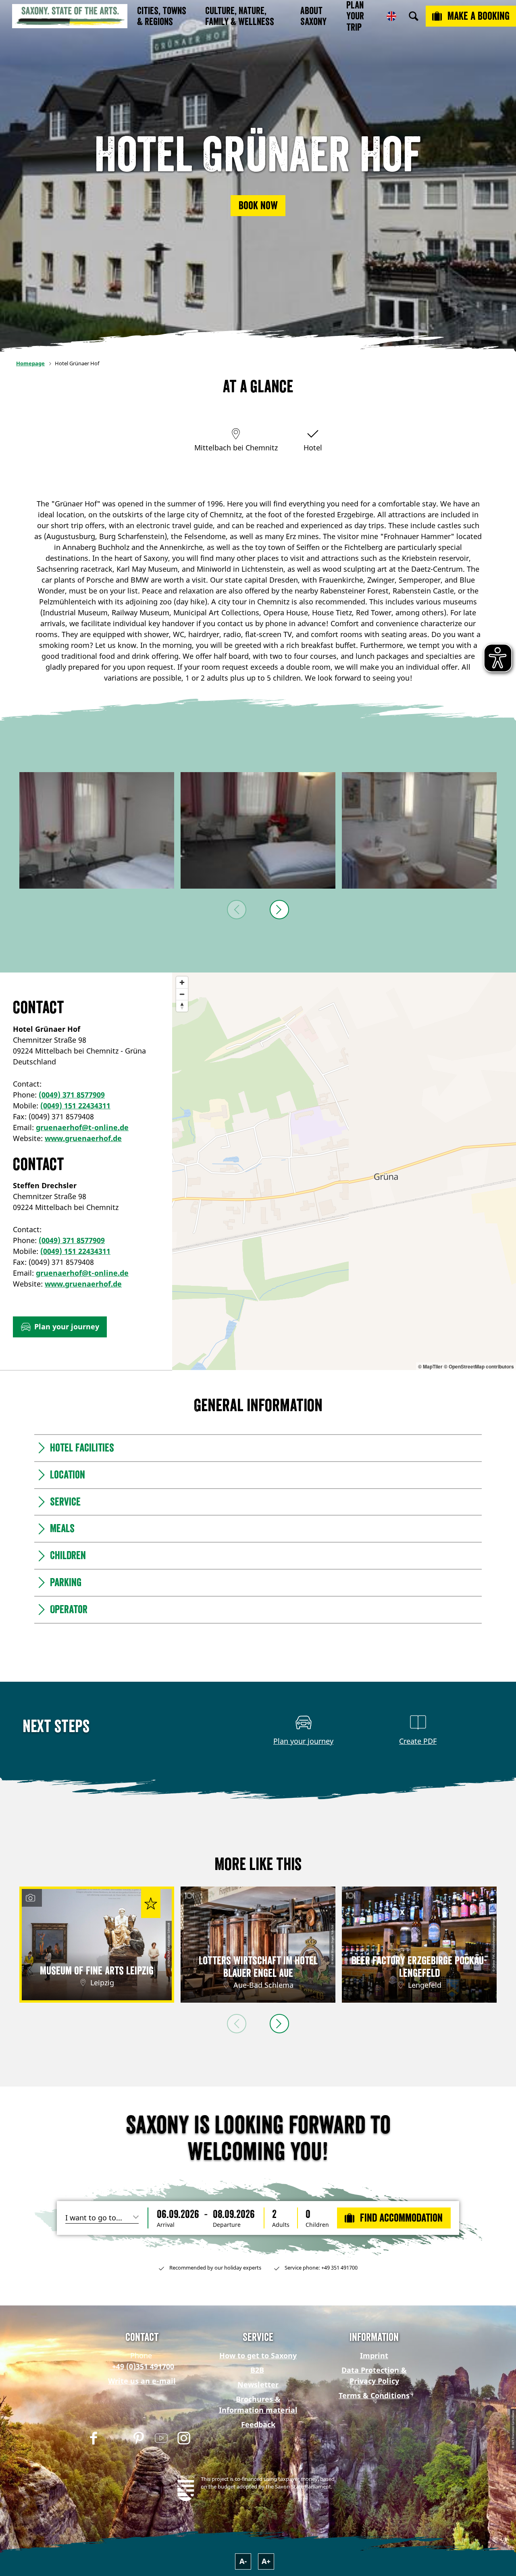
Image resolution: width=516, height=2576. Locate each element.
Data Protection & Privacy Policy (374, 2375)
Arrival (166, 2225)
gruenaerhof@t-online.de (82, 1127)
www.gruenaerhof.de (83, 1138)
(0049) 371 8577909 (72, 1095)
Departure (227, 2225)
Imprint (374, 2355)
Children (317, 2225)
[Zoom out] (182, 994)
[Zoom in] (182, 982)
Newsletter (258, 2384)
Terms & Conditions (374, 2395)
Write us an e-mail (142, 2381)
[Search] (414, 16)
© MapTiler (430, 1366)
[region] (344, 1171)
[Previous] (237, 910)
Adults (281, 2225)
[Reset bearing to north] (182, 1006)
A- (243, 2561)
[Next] (279, 910)
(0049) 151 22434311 (75, 1106)
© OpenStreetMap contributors (479, 1366)
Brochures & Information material (258, 2404)
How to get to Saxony (258, 2355)
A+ (266, 2561)
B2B (257, 2370)
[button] (258, 206)
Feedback (258, 2424)
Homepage (30, 363)
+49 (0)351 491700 (142, 2366)
